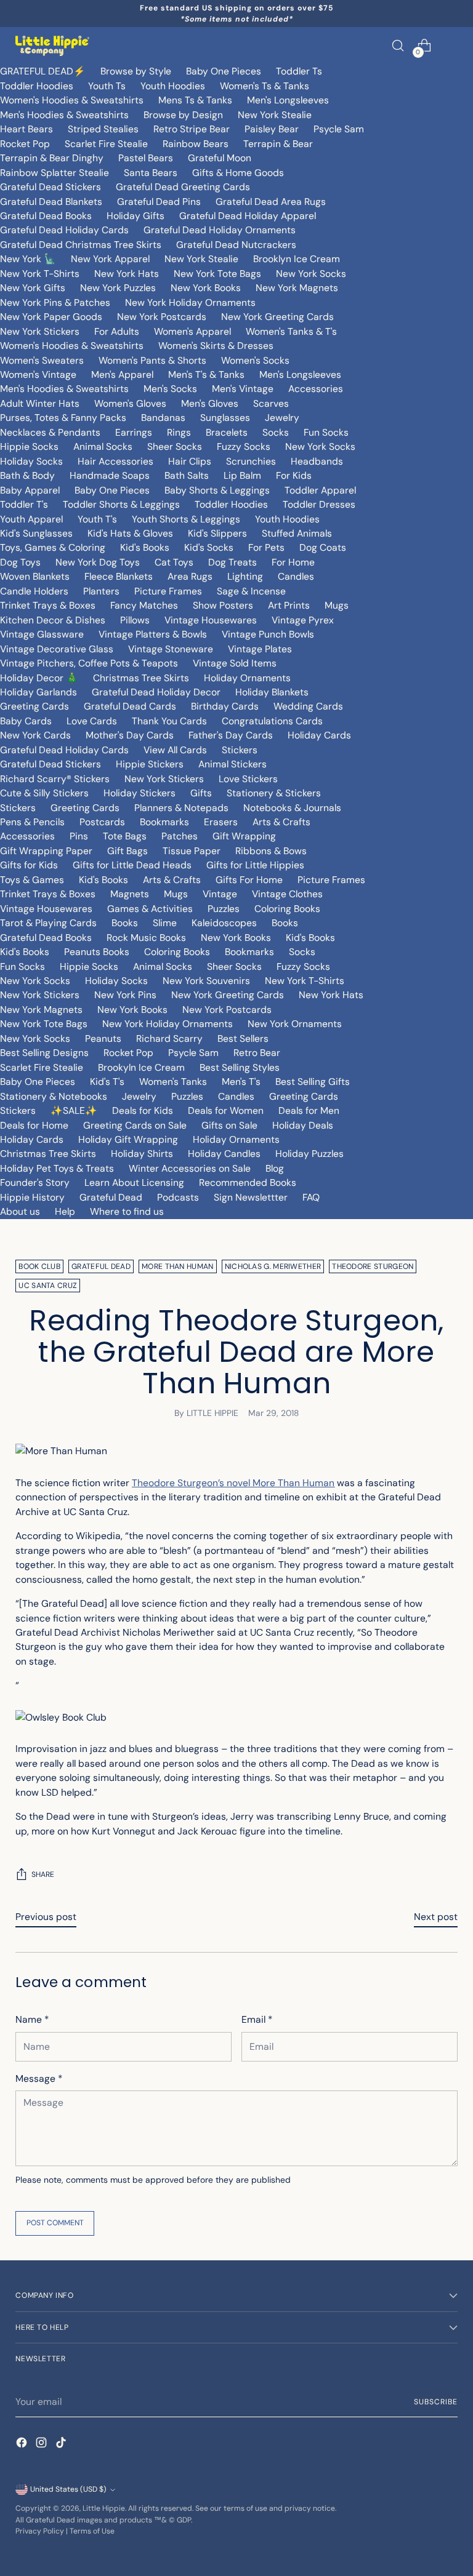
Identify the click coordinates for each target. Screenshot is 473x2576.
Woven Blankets (35, 576)
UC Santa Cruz (48, 1286)
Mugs (337, 605)
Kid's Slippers (217, 533)
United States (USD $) (68, 2489)
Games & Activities (150, 909)
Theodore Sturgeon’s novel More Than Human (233, 1483)
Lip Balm (242, 475)
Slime (165, 923)
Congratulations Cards (272, 721)
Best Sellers (243, 1038)
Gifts (201, 793)
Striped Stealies (103, 129)
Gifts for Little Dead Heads (132, 865)
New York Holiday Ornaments (190, 302)
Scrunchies (251, 461)
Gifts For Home (249, 880)
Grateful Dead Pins (159, 202)
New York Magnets (297, 288)
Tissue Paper (192, 851)
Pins (79, 836)
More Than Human (178, 1266)
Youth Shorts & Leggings (186, 519)
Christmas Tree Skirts (141, 678)
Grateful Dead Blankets (51, 202)
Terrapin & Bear (278, 144)
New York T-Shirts (40, 274)
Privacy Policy (40, 2531)
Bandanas (163, 418)
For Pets (266, 547)
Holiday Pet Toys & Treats (57, 1168)
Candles (296, 576)
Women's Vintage (38, 374)
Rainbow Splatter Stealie (55, 173)
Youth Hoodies (173, 86)
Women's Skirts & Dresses (216, 346)
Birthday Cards (225, 706)
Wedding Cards (308, 706)
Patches (180, 836)
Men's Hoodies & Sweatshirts (64, 115)
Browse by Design (183, 115)
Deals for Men (309, 1110)
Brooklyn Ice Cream (297, 259)
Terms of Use (92, 2531)
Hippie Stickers (150, 764)
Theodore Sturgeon (373, 1266)
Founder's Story (35, 1182)
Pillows (135, 620)
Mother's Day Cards (130, 735)
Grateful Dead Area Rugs (271, 202)
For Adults (117, 331)
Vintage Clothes (287, 894)
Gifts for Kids (29, 865)
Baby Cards (26, 721)
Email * (257, 2019)
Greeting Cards (34, 706)
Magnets (130, 894)
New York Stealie (275, 115)
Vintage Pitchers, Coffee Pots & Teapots (89, 663)
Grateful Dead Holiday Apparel (248, 216)
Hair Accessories (115, 461)
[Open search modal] (398, 46)
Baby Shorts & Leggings (217, 490)
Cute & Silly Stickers (44, 793)
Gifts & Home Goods (238, 173)
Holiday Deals (303, 1125)
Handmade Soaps (110, 475)
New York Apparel (110, 259)
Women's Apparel (192, 331)
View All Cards (175, 750)
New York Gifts (33, 288)
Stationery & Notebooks (54, 1096)
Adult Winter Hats (40, 403)
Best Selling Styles (240, 1067)
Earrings (134, 432)
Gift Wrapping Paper (46, 851)
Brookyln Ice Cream (141, 1067)
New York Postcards (162, 317)
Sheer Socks (175, 446)
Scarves (271, 403)
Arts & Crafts (281, 822)
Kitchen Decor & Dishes (53, 620)
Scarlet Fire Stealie (106, 144)
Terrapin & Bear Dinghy (52, 158)
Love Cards (92, 721)
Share (43, 1874)
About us (20, 1211)
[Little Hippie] (52, 46)
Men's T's (241, 1082)
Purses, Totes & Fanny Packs (63, 418)
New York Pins (125, 995)
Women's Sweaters (42, 360)
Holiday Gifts (135, 216)
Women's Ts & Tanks (265, 86)
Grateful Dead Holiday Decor (156, 692)
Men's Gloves (210, 403)
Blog (275, 1168)
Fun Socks (326, 432)
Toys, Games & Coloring (53, 547)
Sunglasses (225, 418)
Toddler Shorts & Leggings (121, 504)
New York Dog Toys (98, 562)
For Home (293, 562)
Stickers (240, 750)
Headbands (317, 461)
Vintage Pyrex (303, 620)
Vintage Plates (260, 649)
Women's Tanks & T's (291, 331)
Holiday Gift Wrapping (128, 1139)
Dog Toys (20, 562)
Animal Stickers (232, 764)
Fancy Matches (144, 605)
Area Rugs (190, 576)
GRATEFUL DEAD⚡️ (43, 71)
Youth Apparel (31, 519)
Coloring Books (287, 909)
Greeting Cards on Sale (135, 1125)
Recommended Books (248, 1182)
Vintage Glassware (42, 634)
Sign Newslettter (251, 1197)
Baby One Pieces (224, 71)
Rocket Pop (25, 144)
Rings (179, 432)
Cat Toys (174, 562)
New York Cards (35, 735)
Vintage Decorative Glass (57, 649)
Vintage (220, 894)
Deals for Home (34, 1125)
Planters (101, 591)
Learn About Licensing (134, 1182)
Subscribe (435, 2402)
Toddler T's (24, 504)
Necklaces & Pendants (50, 432)
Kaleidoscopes (224, 923)
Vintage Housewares (211, 620)
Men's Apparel (122, 374)
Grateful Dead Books (46, 216)
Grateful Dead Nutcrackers (236, 245)
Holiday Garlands (38, 692)
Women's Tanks (173, 1082)
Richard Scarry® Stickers (55, 779)
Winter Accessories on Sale (190, 1168)
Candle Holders (34, 591)
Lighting (245, 576)
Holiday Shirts (142, 1154)
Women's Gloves (130, 403)
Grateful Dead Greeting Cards (183, 187)
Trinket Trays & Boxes (48, 605)
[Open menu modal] (451, 46)
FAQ (311, 1197)
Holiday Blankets (272, 692)
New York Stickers (40, 331)
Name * (32, 2019)
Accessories (316, 389)
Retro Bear (257, 1053)
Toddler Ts (299, 71)
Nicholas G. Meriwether (273, 1266)
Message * (39, 2078)
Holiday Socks (31, 461)
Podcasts (178, 1197)
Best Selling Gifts (313, 1082)
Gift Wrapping (244, 836)
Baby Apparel (30, 490)
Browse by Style (136, 71)
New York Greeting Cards (277, 317)
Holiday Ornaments (247, 678)
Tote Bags (125, 836)
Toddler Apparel (320, 490)
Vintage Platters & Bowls (153, 634)
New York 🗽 (28, 259)
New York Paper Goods (51, 317)
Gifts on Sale (229, 1125)
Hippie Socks (29, 446)
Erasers (221, 822)
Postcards (102, 822)
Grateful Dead (111, 1197)
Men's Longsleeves (288, 100)
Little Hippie (104, 2508)
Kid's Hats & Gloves (130, 533)
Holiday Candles (224, 1154)
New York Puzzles (118, 288)
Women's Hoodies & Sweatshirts (72, 100)
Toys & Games (32, 880)
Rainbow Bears (196, 144)
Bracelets (227, 432)
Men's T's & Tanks (206, 374)
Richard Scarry (169, 1038)
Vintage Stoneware (171, 649)
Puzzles (224, 909)
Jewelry (282, 418)
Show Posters (223, 605)
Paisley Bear (272, 129)
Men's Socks (170, 389)
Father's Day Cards (231, 735)
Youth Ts (107, 86)
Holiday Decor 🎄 (39, 678)
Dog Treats (232, 562)
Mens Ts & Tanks (195, 100)
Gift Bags (127, 851)
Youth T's (97, 519)
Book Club (39, 1266)
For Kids (294, 475)
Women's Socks (255, 360)
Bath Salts (187, 475)
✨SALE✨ (74, 1110)
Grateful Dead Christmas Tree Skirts (81, 245)
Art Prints (289, 605)
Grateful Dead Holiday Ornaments (220, 230)
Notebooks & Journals (292, 808)
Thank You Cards (169, 721)
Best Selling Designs (44, 1053)
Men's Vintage (243, 389)
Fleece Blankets (119, 576)
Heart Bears (26, 129)
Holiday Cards (319, 735)
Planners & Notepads (181, 808)
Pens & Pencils (32, 822)
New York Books (206, 288)
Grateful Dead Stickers (51, 187)
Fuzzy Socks (244, 446)
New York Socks (311, 274)
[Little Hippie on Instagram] (42, 2444)
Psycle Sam (339, 129)
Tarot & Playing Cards (48, 923)
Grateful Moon (220, 158)
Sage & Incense (251, 591)
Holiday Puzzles (309, 1154)
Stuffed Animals (297, 533)
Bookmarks (164, 822)
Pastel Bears (146, 158)
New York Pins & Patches (55, 302)
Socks (276, 432)
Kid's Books (145, 547)
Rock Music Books (146, 938)
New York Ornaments (295, 1024)
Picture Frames (168, 591)
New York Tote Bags (217, 274)
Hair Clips (190, 461)
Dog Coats (323, 547)
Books (125, 923)
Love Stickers (248, 779)
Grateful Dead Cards (130, 706)
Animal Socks (103, 446)
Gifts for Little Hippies (255, 865)
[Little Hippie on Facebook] (23, 2444)
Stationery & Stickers (274, 793)
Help (65, 1211)
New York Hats (127, 274)
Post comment (55, 2223)
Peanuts (103, 1038)
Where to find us (127, 1211)
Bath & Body (27, 475)
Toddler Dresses (319, 504)
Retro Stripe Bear (192, 129)
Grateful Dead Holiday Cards (64, 230)
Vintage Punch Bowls (268, 634)
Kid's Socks (209, 547)
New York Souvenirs (206, 981)
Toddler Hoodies (37, 86)
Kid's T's (107, 1082)
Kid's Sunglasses (36, 533)
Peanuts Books (97, 952)
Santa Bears (151, 173)
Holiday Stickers (139, 793)
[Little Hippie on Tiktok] (62, 2444)
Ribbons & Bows (271, 851)
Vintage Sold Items (235, 663)
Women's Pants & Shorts (152, 360)
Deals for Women (226, 1110)
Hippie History (32, 1197)
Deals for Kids (143, 1110)
